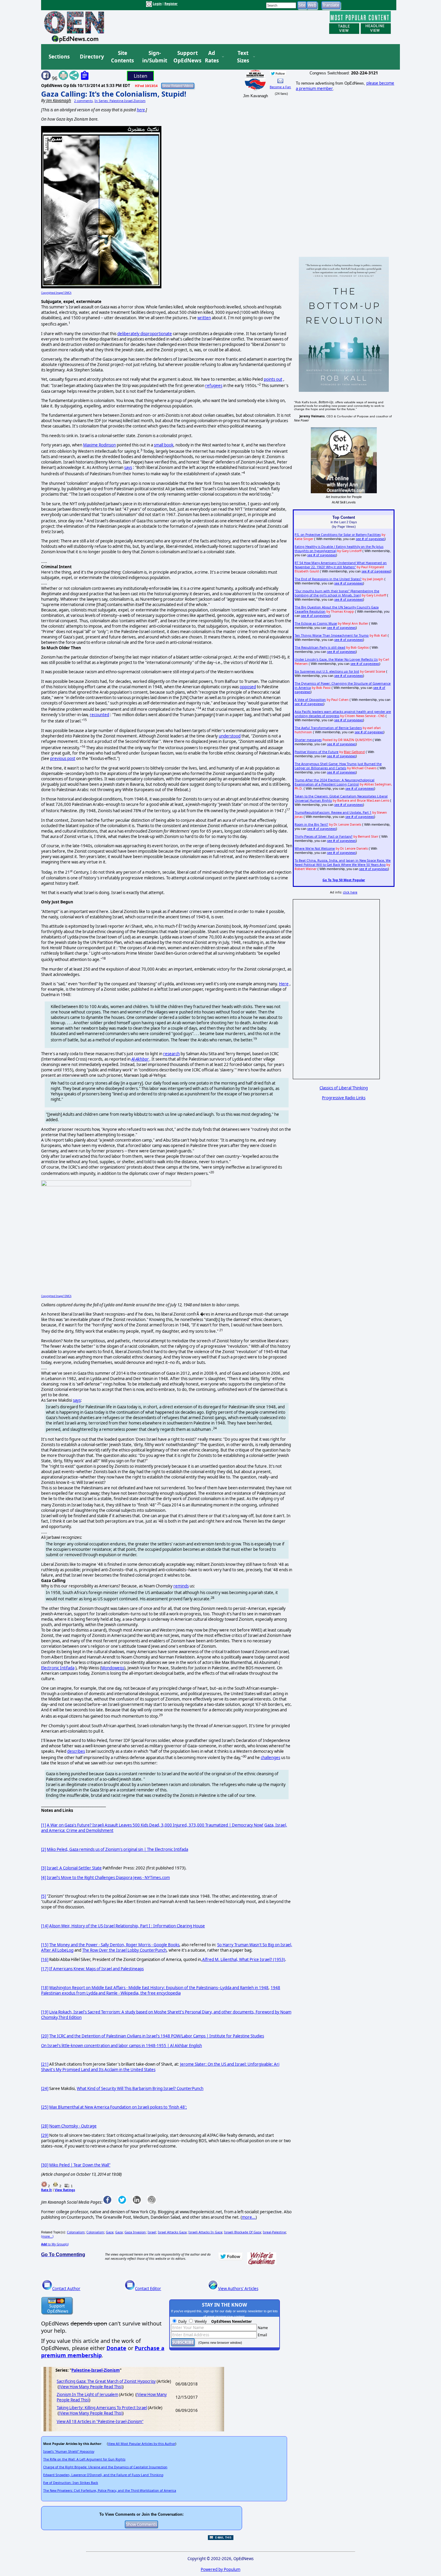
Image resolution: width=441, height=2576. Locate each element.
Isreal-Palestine (274, 2232)
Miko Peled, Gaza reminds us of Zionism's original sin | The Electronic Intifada (117, 1849)
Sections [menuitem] (59, 57)
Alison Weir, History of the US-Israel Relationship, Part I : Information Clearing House (127, 1926)
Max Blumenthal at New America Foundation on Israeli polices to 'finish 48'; (118, 2107)
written (204, 318)
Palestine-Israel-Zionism (96, 2370)
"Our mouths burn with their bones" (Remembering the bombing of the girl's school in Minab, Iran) (337, 593)
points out (273, 379)
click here (350, 892)
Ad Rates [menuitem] (212, 57)
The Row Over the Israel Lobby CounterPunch (124, 1950)
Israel (152, 2232)
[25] (45, 2107)
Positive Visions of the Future (316, 752)
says (128, 467)
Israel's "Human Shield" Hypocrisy (69, 2451)
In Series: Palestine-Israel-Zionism (120, 101)
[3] (43, 1868)
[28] (45, 2126)
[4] (43, 1878)
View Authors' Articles (238, 2289)
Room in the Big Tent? (311, 824)
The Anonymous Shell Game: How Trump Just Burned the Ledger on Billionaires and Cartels (338, 766)
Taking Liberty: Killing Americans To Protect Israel (102, 2408)
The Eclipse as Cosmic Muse (316, 623)
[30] (45, 2165)
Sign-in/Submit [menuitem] (154, 57)
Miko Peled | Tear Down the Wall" (80, 2165)
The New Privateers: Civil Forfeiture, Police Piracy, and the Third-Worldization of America (110, 2490)
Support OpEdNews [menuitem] (185, 57)
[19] (45, 2012)
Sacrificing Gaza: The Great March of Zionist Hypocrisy (106, 2381)
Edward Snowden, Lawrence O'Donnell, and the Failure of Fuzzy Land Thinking (103, 2475)
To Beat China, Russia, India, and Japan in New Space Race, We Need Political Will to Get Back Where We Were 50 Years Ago (343, 863)
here (141, 110)
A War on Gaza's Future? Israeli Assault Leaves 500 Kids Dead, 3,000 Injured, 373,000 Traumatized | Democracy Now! (155, 1825)
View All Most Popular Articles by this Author (142, 2444)
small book (164, 445)
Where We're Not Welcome (315, 848)
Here (284, 984)
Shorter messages (308, 740)
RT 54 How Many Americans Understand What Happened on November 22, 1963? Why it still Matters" (341, 565)
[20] (45, 2036)
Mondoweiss (113, 1668)
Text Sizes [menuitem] (243, 57)
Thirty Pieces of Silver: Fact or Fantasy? (324, 836)
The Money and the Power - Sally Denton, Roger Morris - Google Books (114, 1945)
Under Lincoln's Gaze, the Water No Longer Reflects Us (336, 659)
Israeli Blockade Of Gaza (243, 2232)
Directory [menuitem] (91, 57)
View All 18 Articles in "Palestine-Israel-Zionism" (100, 2421)
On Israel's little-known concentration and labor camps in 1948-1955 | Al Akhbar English (121, 2046)
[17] (45, 1969)
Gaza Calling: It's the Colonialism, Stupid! (114, 94)
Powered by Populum (220, 2569)
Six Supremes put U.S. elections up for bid (327, 671)
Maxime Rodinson (99, 445)
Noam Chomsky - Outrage (73, 2126)
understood (230, 736)
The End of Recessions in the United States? (328, 579)
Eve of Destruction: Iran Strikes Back (71, 2483)
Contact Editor (148, 2289)
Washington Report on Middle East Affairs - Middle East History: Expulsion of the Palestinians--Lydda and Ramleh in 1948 (159, 1988)
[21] (45, 2064)
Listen (141, 76)
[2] (43, 1849)
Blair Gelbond (354, 752)
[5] (43, 1896)
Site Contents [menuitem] (122, 57)
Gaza (110, 2232)
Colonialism (76, 2232)
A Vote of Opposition (310, 700)
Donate (116, 2348)
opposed (248, 687)
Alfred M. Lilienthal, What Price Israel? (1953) (244, 1959)
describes (76, 1751)
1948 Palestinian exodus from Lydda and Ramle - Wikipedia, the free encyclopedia (161, 1990)
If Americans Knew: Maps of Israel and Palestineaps (96, 1969)
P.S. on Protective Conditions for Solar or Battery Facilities (338, 535)
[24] (45, 2088)
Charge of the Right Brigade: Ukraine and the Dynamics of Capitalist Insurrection (105, 2467)
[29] (45, 2135)
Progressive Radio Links (344, 1098)
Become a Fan (280, 87)
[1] (43, 1825)
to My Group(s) (55, 2244)
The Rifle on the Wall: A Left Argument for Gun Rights (84, 2459)
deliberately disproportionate (145, 334)
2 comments (83, 101)
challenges (270, 1758)
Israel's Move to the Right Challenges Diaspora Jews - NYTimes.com (108, 1878)
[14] (45, 1926)
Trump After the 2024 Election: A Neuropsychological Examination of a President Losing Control (334, 782)
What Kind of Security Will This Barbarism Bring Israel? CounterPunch (140, 2088)
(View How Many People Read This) (91, 2387)
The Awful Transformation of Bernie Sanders (328, 728)
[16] (45, 1959)
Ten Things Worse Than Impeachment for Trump (332, 635)
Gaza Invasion (135, 2232)
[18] (45, 1988)
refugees (214, 386)
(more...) (47, 2236)
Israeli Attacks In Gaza (205, 2232)
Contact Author (66, 2289)
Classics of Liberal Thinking (344, 1088)
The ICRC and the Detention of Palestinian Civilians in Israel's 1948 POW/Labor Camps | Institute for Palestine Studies (157, 2036)
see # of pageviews (370, 539)
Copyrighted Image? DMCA (56, 293)
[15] (45, 1945)
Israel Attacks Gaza (172, 2232)
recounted (99, 715)
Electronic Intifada (58, 1668)
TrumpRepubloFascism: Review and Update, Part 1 (333, 812)
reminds (181, 1586)
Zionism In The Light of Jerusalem (87, 2394)
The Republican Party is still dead (320, 647)
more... (249, 2217)
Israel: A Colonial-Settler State (74, 1868)
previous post (63, 758)
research (171, 1054)
